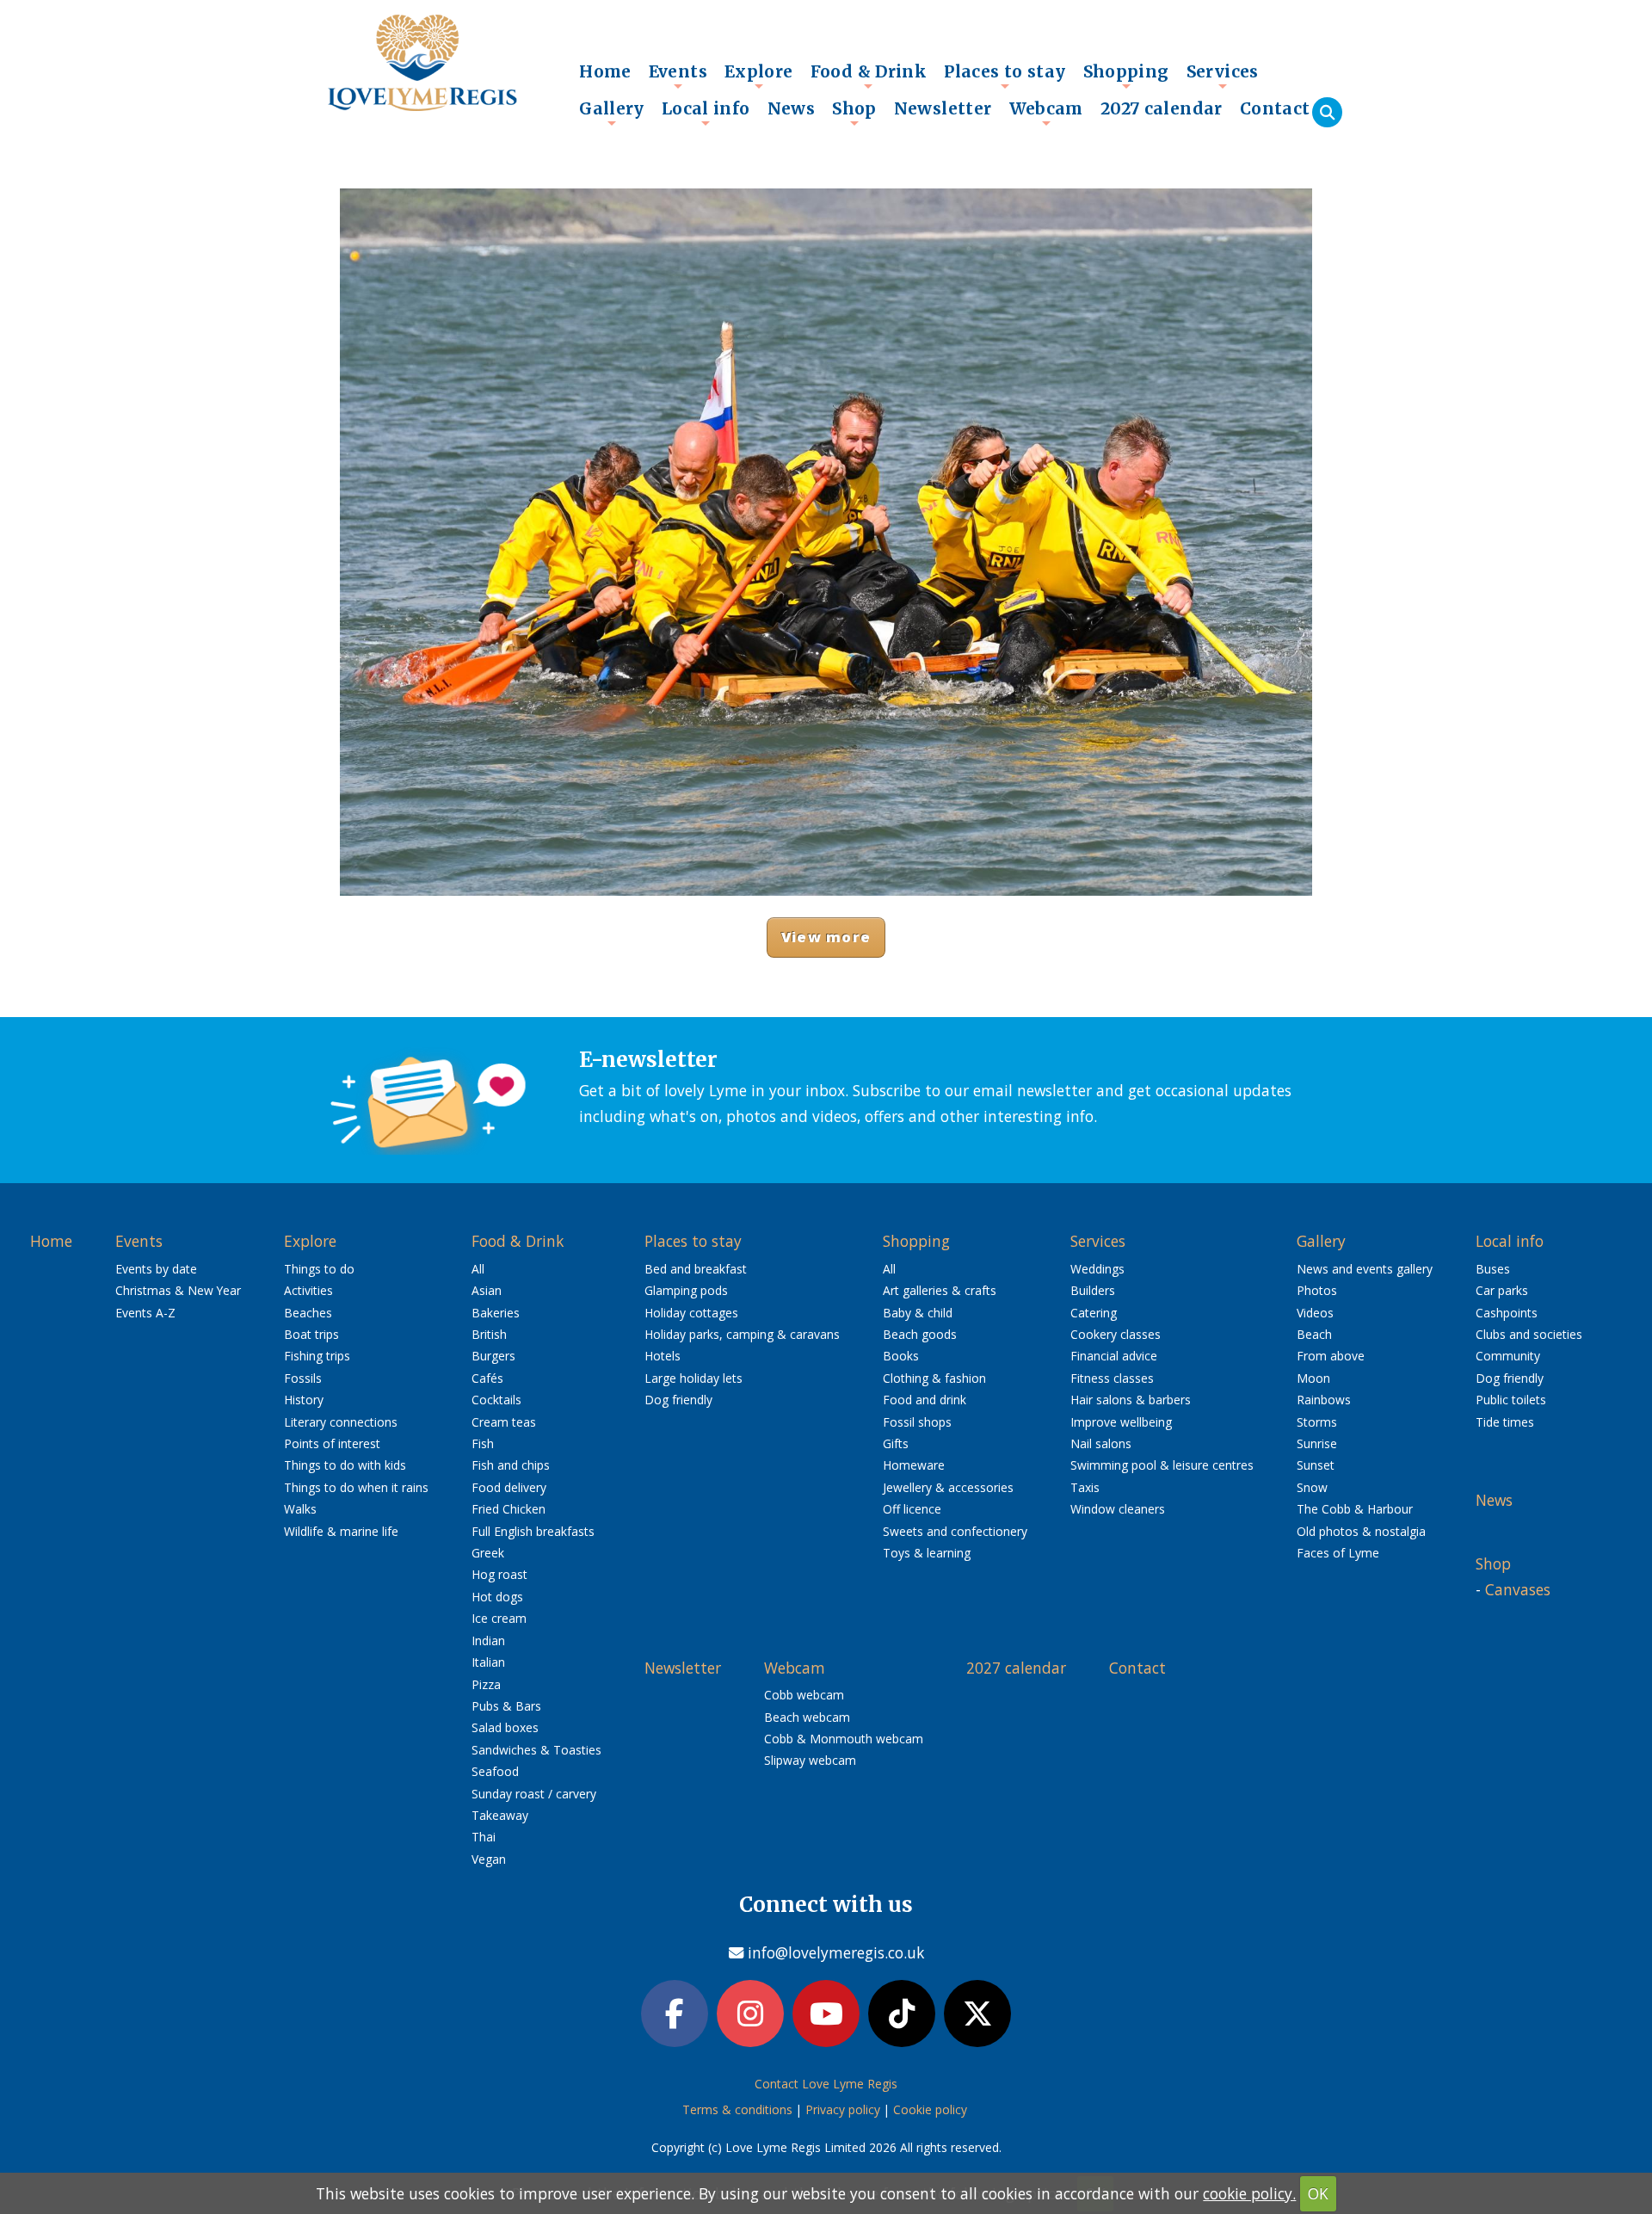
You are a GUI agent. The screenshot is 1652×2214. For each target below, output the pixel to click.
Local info (706, 113)
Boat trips (311, 1334)
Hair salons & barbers (1131, 1400)
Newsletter (943, 108)
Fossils (303, 1378)
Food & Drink (869, 76)
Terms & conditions (737, 2109)
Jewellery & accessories (948, 1487)
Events (678, 76)
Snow (1312, 1487)
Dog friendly (678, 1400)
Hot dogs (497, 1597)
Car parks (1502, 1290)
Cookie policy (930, 2109)
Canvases (1518, 1589)
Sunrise (1317, 1443)
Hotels (663, 1356)
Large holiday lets (693, 1378)
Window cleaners (1118, 1509)
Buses (1493, 1269)
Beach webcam (807, 1717)
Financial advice (1114, 1356)
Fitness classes (1112, 1378)
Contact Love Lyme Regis (826, 2084)
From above (1331, 1356)
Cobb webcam (804, 1695)
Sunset (1316, 1465)
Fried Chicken (509, 1509)
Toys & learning (927, 1553)
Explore (759, 76)
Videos (1315, 1313)
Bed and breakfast (696, 1269)
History (304, 1400)
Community (1508, 1356)
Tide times (1505, 1422)
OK (1318, 2193)
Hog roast (499, 1574)
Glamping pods (686, 1290)
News (792, 108)
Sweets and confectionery (955, 1531)
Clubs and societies (1529, 1334)
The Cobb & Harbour (1355, 1509)
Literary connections (341, 1422)
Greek (488, 1553)
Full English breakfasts (533, 1531)
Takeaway (500, 1815)
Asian (487, 1290)
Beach (1314, 1334)
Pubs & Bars (506, 1706)
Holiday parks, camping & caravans (742, 1334)
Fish (483, 1443)
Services (1223, 76)
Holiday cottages (691, 1313)
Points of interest (332, 1443)
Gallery (612, 113)
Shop (854, 113)
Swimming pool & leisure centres (1162, 1465)
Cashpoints (1507, 1313)
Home (605, 71)
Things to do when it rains (356, 1487)
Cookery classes (1116, 1334)
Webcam (1046, 113)
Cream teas (504, 1422)
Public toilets (1511, 1400)
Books (901, 1356)
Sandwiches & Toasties (536, 1750)
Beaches (308, 1313)
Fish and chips (511, 1465)
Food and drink (925, 1400)
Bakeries (496, 1313)
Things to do (319, 1269)
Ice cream (499, 1618)
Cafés (487, 1378)
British (489, 1334)
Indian (488, 1640)
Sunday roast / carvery (534, 1794)
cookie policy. (1249, 2193)
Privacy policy (843, 2109)
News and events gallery (1365, 1269)
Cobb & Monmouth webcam (844, 1739)
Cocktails (496, 1400)
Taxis (1085, 1487)
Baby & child (918, 1313)
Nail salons (1101, 1443)
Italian (488, 1662)
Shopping (1126, 76)
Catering (1094, 1313)
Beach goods (920, 1334)
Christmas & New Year (178, 1290)
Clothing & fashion (934, 1378)
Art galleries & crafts (940, 1290)
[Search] (1327, 112)
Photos (1317, 1290)
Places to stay (1005, 76)
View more (826, 937)
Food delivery (509, 1487)
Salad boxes (505, 1727)
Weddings (1097, 1269)
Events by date (156, 1269)
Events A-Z (145, 1313)
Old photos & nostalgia (1361, 1531)
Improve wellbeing (1121, 1422)
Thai (484, 1837)
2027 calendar (1162, 108)
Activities (308, 1290)
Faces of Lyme (1338, 1553)
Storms (1317, 1422)
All (478, 1269)
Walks (300, 1509)
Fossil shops (917, 1422)
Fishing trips (317, 1356)
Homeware (914, 1465)
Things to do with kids (345, 1465)
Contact (1275, 108)
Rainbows (1324, 1400)
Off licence (912, 1509)
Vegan (489, 1859)
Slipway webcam (810, 1760)
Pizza (486, 1684)
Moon (1313, 1378)
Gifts (896, 1443)
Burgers (493, 1356)
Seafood (495, 1771)
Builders (1093, 1290)
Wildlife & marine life (341, 1531)
